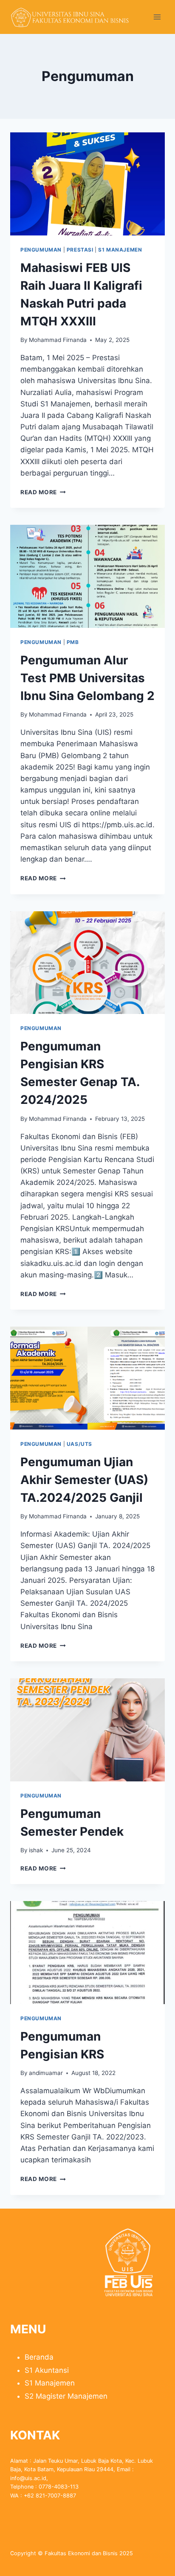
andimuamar (46, 2073)
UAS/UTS (79, 1444)
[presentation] (87, 184)
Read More (43, 492)
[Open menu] (157, 17)
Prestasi (80, 250)
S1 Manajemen (120, 250)
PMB (73, 642)
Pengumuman (41, 250)
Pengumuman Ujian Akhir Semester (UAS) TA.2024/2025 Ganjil (84, 1480)
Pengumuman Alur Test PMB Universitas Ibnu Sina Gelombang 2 (87, 678)
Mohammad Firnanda (58, 340)
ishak (36, 1850)
